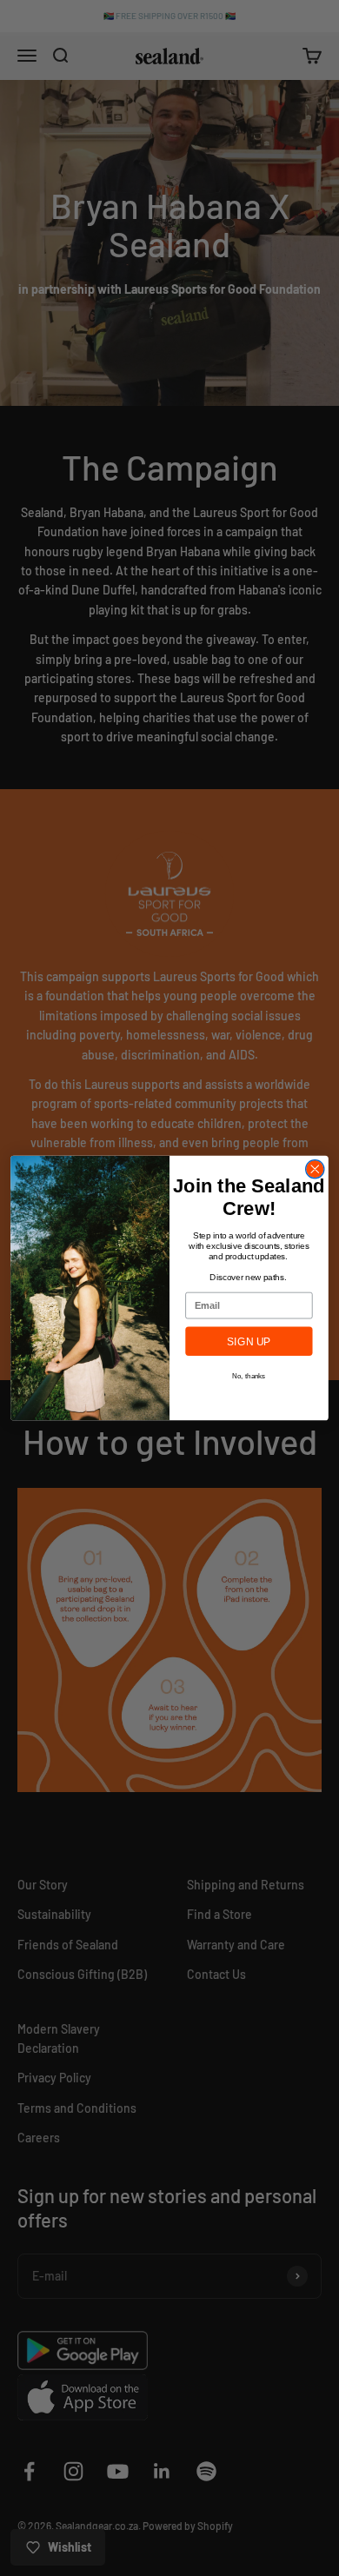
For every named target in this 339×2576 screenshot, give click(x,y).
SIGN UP (249, 1341)
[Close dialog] (315, 1169)
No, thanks (249, 1375)
